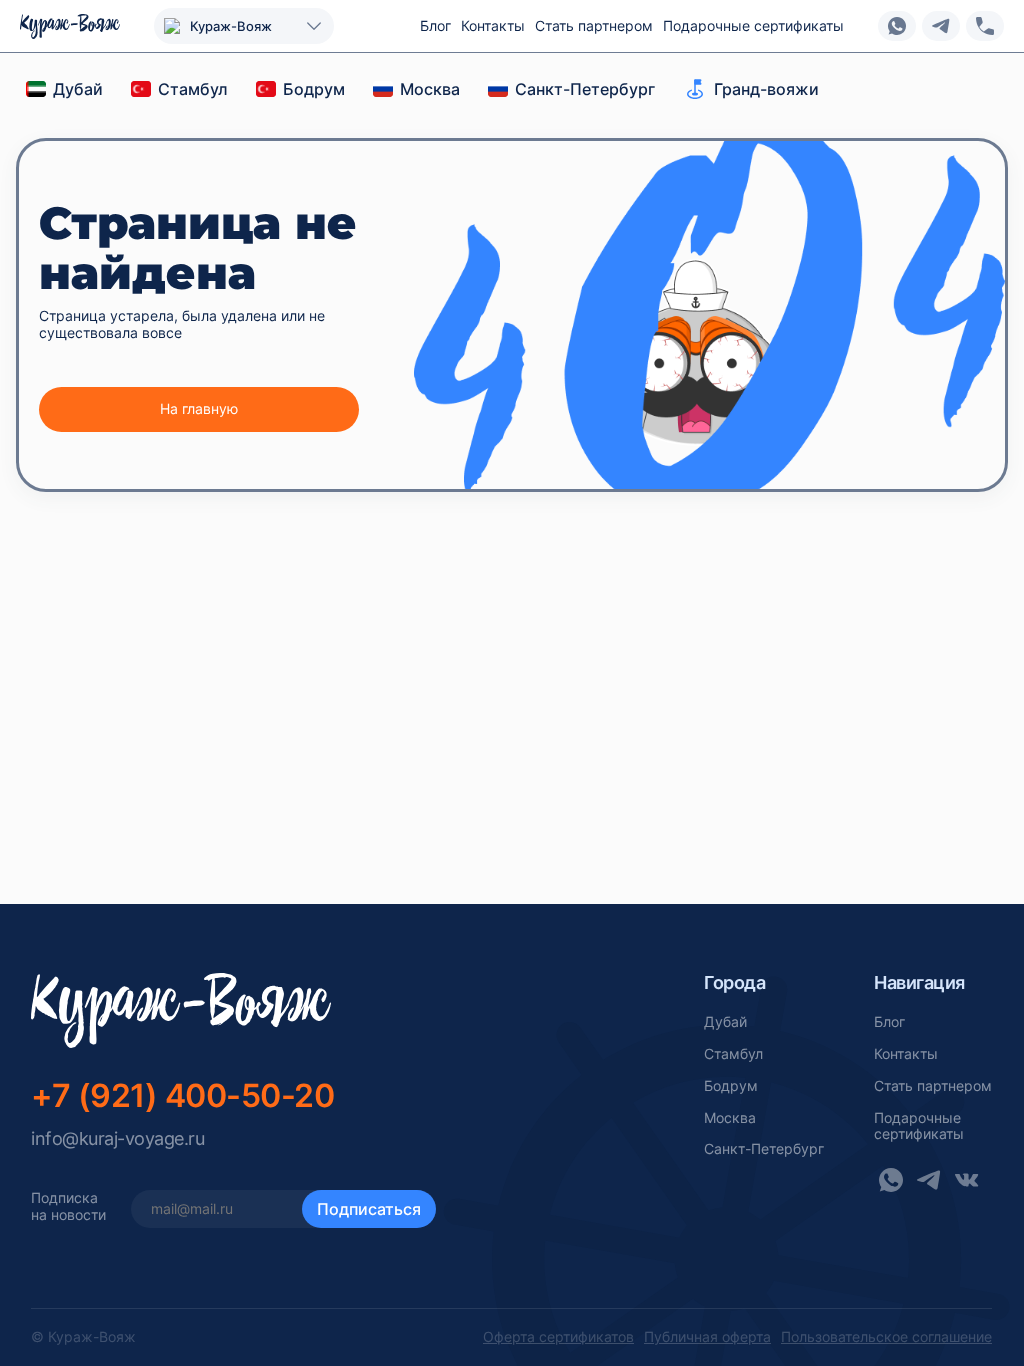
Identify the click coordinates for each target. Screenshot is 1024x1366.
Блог (435, 26)
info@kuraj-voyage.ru (117, 1138)
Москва (730, 1118)
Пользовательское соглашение (886, 1337)
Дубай (725, 1022)
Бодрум (731, 1086)
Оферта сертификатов (558, 1337)
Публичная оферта (707, 1337)
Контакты (493, 26)
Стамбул (733, 1054)
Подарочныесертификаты (919, 1126)
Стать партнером (594, 26)
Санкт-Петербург (764, 1149)
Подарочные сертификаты (753, 26)
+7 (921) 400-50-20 (182, 1095)
